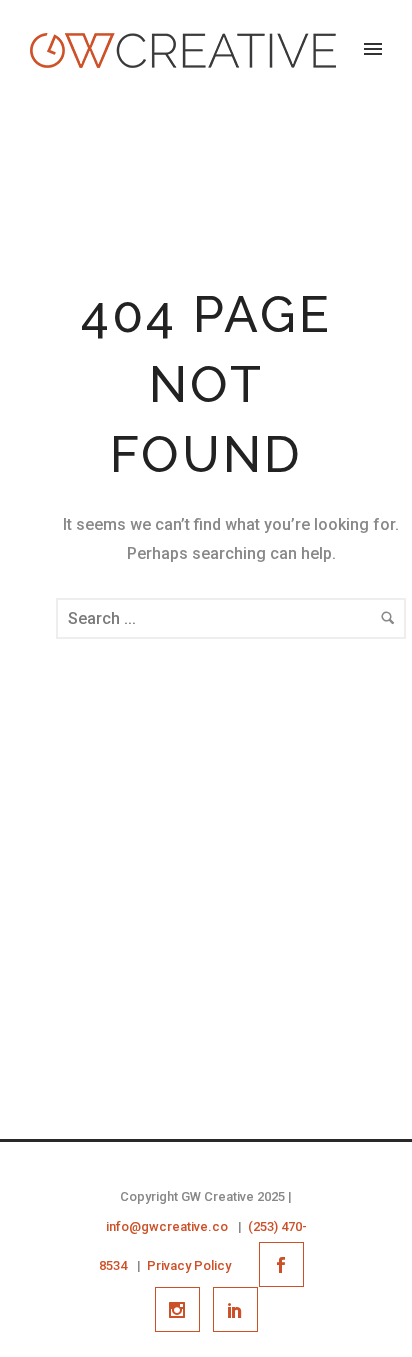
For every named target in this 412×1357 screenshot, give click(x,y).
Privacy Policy (189, 1265)
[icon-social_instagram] (182, 1309)
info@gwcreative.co (167, 1226)
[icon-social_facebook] (286, 1264)
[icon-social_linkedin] (235, 1309)
